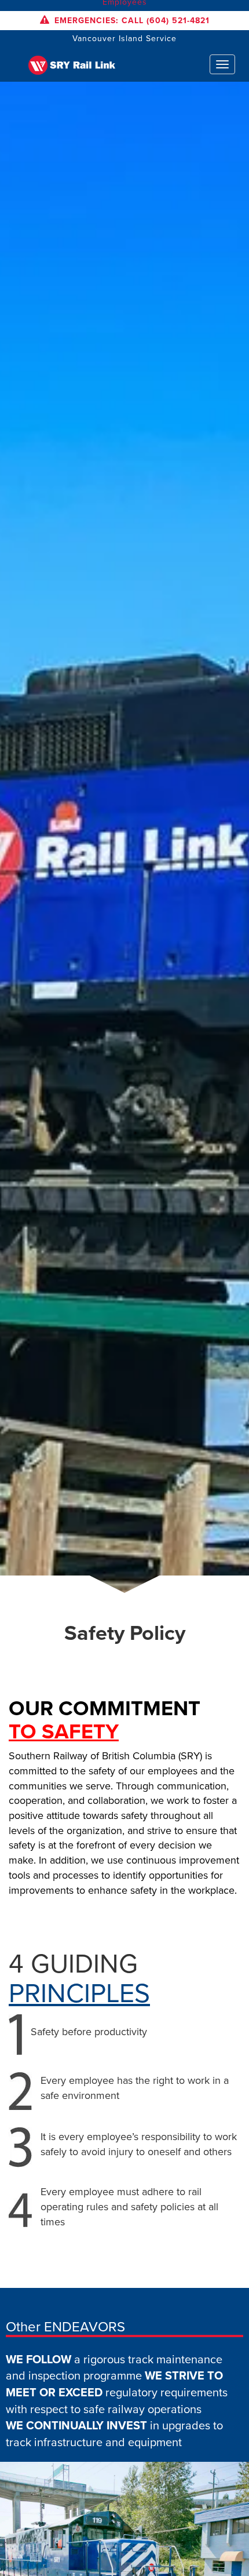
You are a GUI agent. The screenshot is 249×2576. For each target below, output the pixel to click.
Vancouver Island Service (124, 39)
